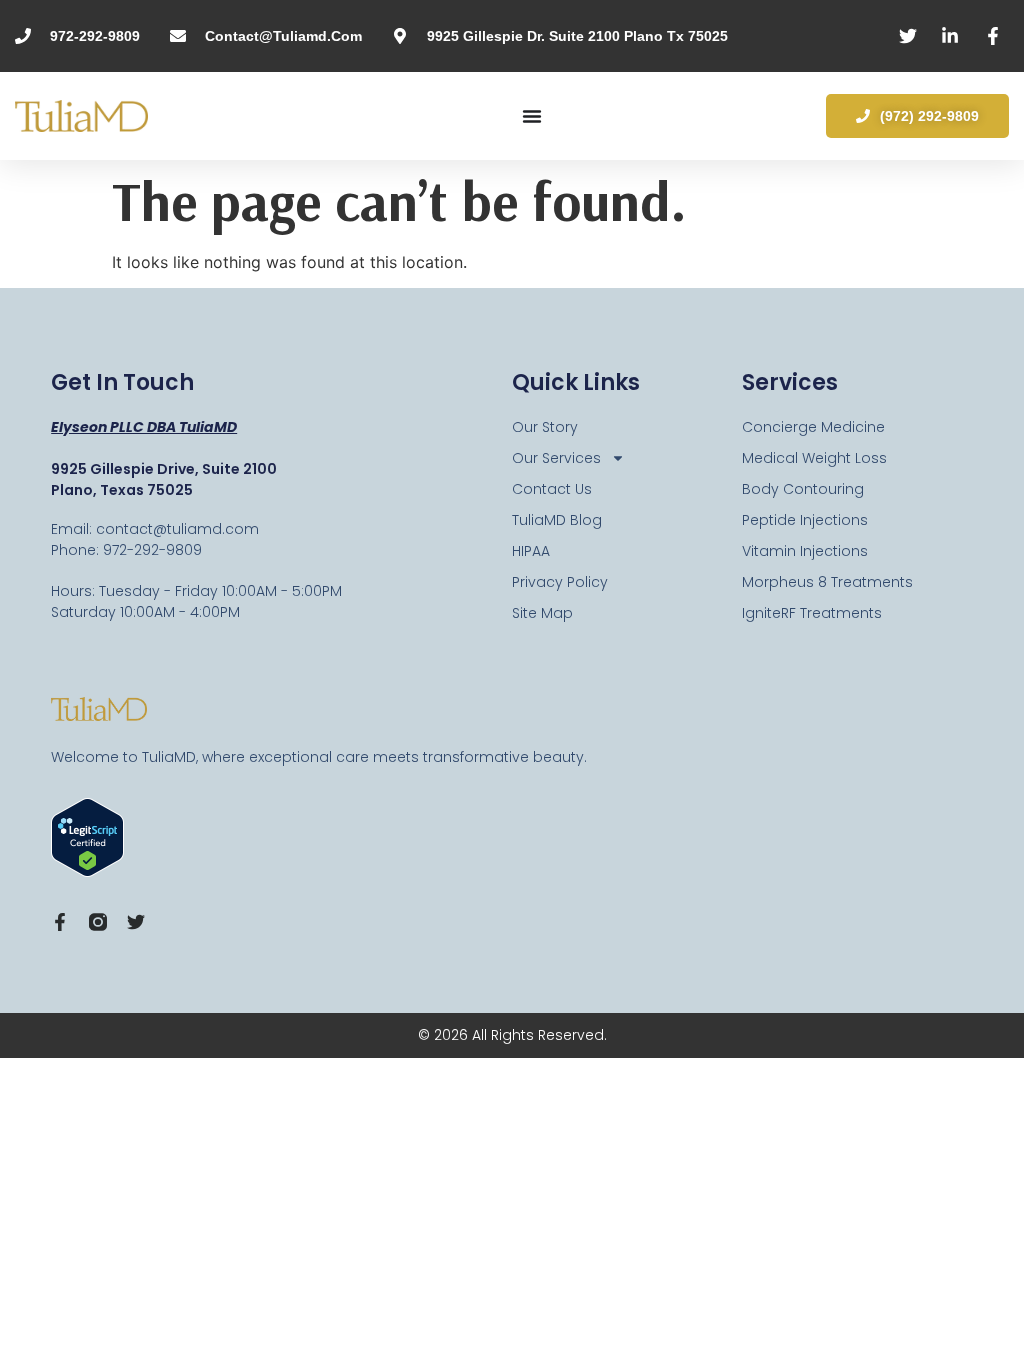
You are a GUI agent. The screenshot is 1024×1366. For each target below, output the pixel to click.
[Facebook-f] (60, 922)
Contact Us (552, 489)
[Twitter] (136, 922)
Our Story (545, 427)
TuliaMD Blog (557, 520)
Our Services (556, 458)
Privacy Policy (560, 582)
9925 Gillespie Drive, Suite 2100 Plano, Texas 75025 (164, 479)
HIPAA (531, 551)
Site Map (542, 613)
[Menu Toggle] (532, 116)
